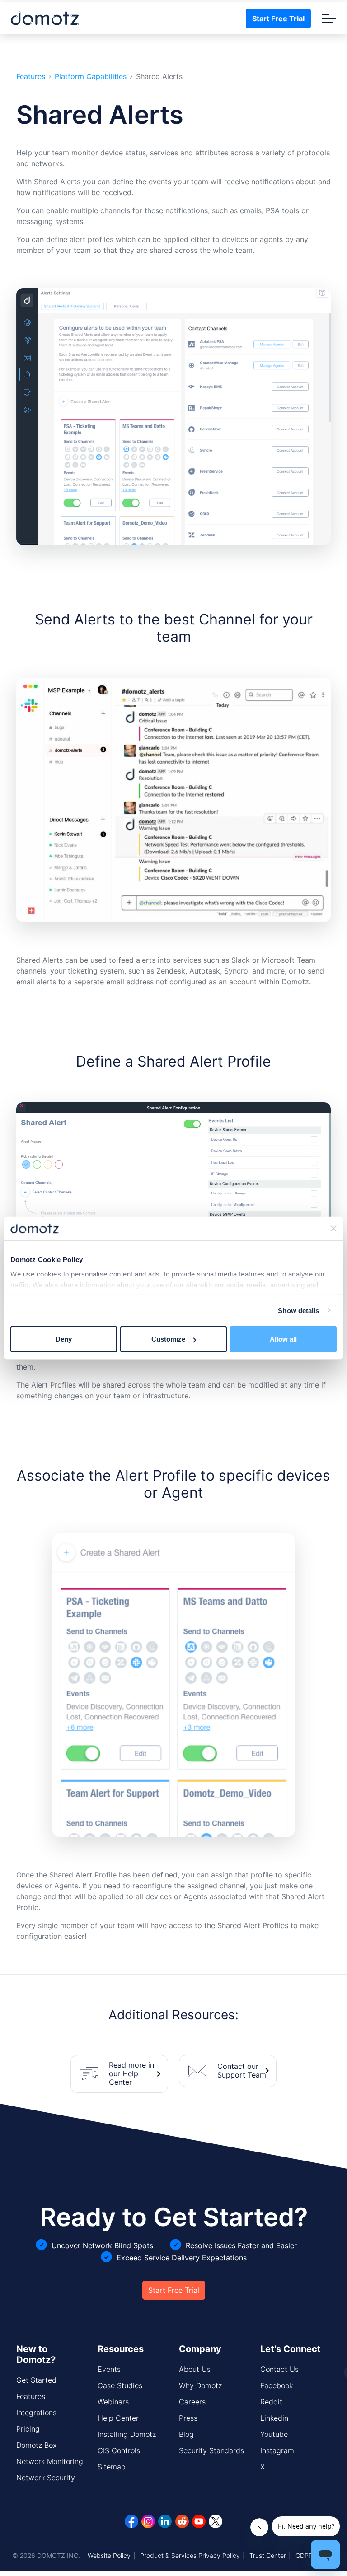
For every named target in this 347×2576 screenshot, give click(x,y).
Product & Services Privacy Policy (190, 2555)
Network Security (46, 2478)
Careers (192, 2402)
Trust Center (268, 2555)
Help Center (118, 2418)
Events (109, 2369)
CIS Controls (119, 2450)
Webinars (113, 2402)
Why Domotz (200, 2385)
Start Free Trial (278, 19)
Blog (186, 2434)
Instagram (277, 2450)
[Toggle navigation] (329, 18)
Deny (64, 1339)
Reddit (271, 2402)
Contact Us (279, 2369)
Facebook (277, 2385)
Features (31, 77)
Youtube (274, 2434)
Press (188, 2418)
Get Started (36, 2380)
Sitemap (112, 2467)
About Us (195, 2369)
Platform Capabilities (91, 77)
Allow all (283, 1339)
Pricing (28, 2429)
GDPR (304, 2555)
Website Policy (109, 2555)
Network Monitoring (50, 2461)
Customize (168, 1339)
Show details (298, 1310)
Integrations (36, 2413)
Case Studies (120, 2385)
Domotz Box (36, 2445)
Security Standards (211, 2450)
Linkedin (274, 2418)
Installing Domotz (127, 2434)
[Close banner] (333, 1229)
